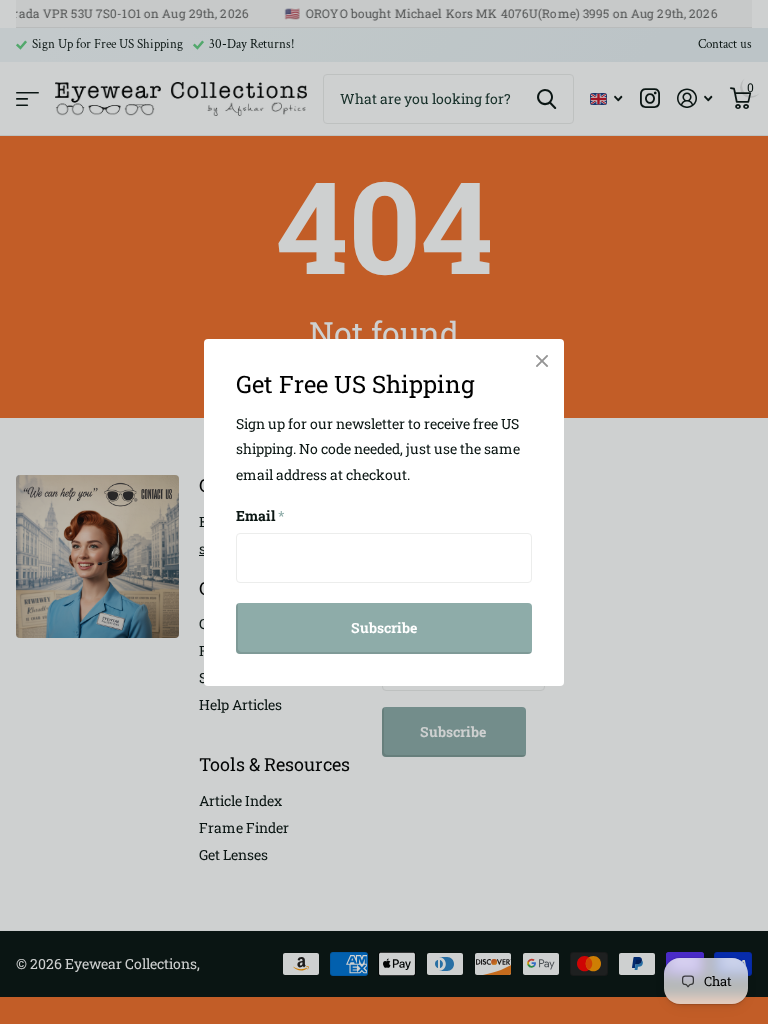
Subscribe (384, 627)
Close (542, 361)
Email (260, 515)
